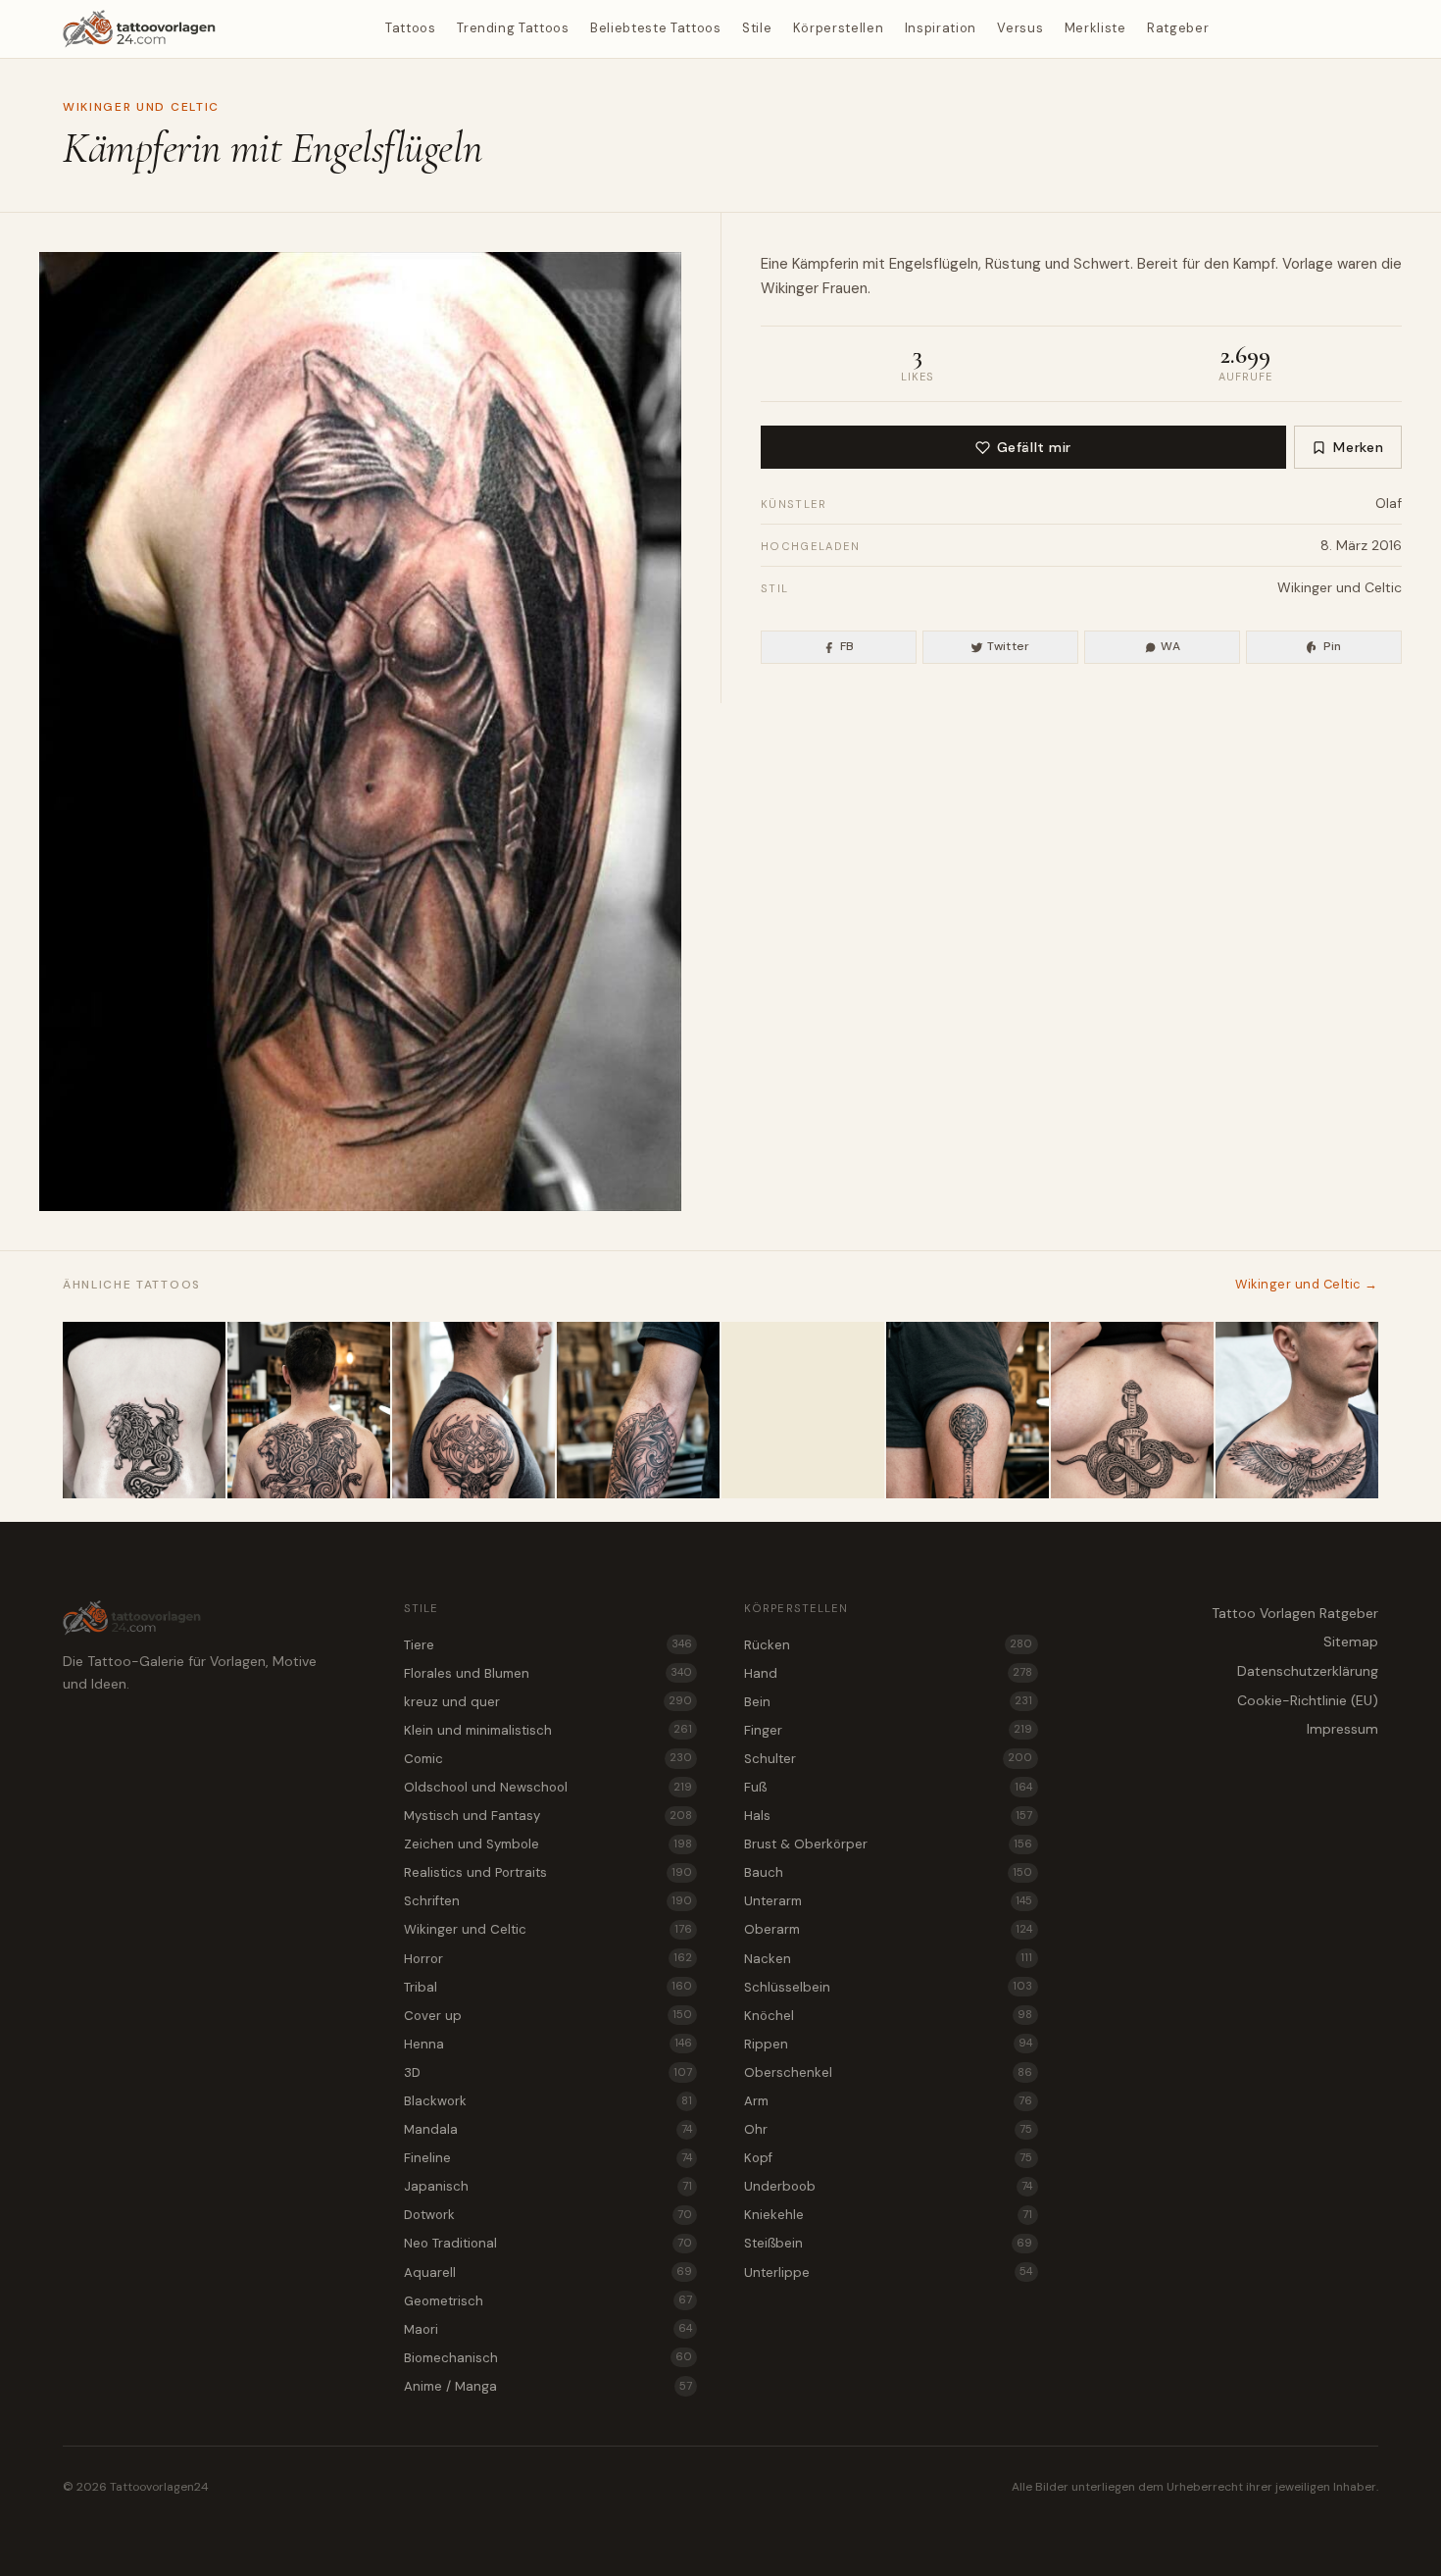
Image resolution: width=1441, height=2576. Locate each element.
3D (548, 2072)
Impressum (1342, 1729)
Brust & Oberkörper (888, 1844)
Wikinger (790, 288)
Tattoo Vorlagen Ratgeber (1295, 1613)
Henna (548, 2044)
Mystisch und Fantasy (548, 1816)
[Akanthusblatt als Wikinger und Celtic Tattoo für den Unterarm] (638, 1410)
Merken (1358, 447)
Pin (1333, 646)
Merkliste (1095, 28)
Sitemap (1351, 1642)
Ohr (888, 2129)
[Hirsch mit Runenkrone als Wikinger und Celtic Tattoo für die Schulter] (473, 1410)
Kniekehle (888, 2215)
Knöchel (888, 2016)
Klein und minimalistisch (548, 1730)
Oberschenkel (888, 2072)
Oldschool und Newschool (548, 1787)
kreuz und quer (548, 1702)
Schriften (548, 1901)
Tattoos (411, 28)
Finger (888, 1730)
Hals (888, 1816)
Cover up (548, 2016)
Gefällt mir (1034, 447)
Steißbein (888, 2243)
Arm (888, 2101)
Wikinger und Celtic (141, 107)
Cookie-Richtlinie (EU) (1308, 1700)
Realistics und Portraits (548, 1872)
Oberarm (888, 1929)
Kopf (888, 2158)
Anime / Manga (548, 2386)
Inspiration (941, 28)
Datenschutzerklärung (1308, 1671)
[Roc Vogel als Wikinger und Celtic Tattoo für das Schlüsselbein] (1297, 1410)
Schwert (1102, 264)
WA (1170, 646)
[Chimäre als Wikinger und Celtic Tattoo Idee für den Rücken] (309, 1410)
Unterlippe (888, 2273)
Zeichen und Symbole (548, 1844)
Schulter (888, 1759)
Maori (548, 2329)
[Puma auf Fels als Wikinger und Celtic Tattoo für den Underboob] (803, 1410)
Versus (1020, 28)
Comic (548, 1759)
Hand (888, 1673)
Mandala (548, 2129)
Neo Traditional (548, 2243)
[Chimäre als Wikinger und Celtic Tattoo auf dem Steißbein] (144, 1410)
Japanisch (548, 2186)
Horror (548, 1959)
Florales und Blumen (548, 1673)
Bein (888, 1702)
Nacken (888, 1959)
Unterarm (888, 1901)
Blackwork (548, 2101)
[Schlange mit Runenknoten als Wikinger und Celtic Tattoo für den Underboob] (1132, 1410)
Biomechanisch (548, 2358)
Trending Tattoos (513, 28)
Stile (757, 28)
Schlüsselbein (888, 1987)
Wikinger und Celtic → (1307, 1284)
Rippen (888, 2044)
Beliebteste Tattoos (655, 28)
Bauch (888, 1872)
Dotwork (548, 2215)
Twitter (1009, 646)
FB (847, 646)
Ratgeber (1178, 28)
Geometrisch (548, 2301)
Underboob (888, 2186)
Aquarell (548, 2273)
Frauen (845, 288)
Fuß (888, 1787)
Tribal (548, 1987)
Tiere (548, 1645)
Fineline (548, 2158)
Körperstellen (838, 28)
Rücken (888, 1645)
